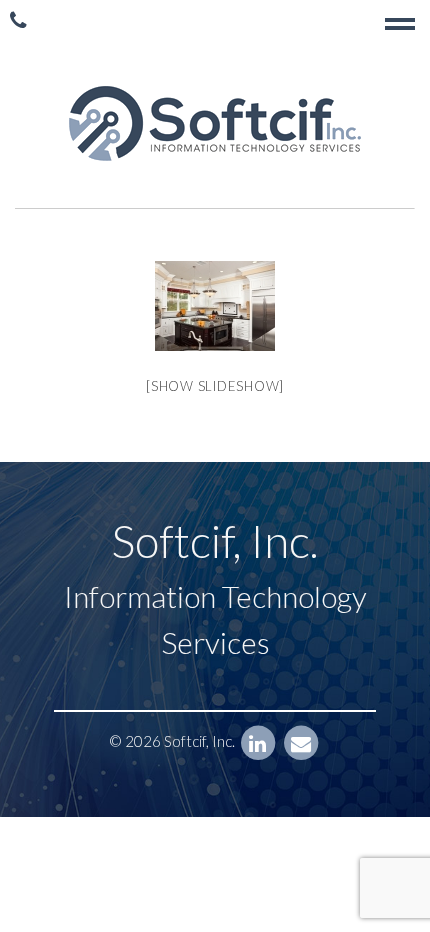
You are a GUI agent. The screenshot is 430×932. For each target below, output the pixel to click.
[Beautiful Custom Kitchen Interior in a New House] (215, 306)
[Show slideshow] (215, 386)
